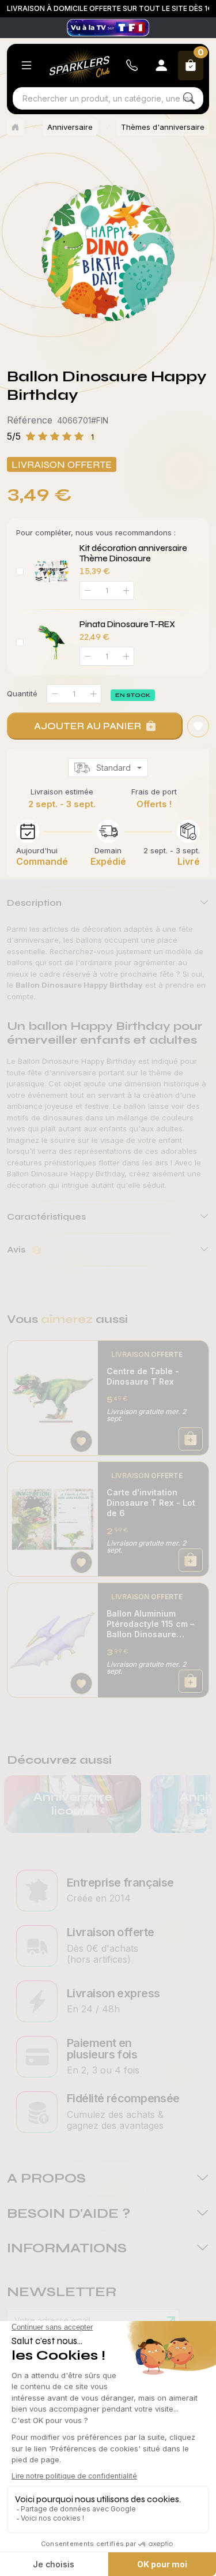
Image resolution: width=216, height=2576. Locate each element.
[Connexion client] (161, 65)
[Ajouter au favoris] (198, 726)
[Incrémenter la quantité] (93, 694)
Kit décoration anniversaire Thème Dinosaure (133, 553)
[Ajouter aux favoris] (81, 1441)
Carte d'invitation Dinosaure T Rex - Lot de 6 (151, 1503)
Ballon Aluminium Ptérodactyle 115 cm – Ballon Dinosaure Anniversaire (150, 1624)
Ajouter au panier (88, 726)
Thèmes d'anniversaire (163, 127)
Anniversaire (70, 127)
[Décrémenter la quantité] (55, 694)
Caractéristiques (46, 1216)
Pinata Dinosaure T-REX (127, 624)
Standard (113, 768)
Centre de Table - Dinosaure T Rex (143, 1376)
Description (34, 903)
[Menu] (26, 65)
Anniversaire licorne (73, 1804)
